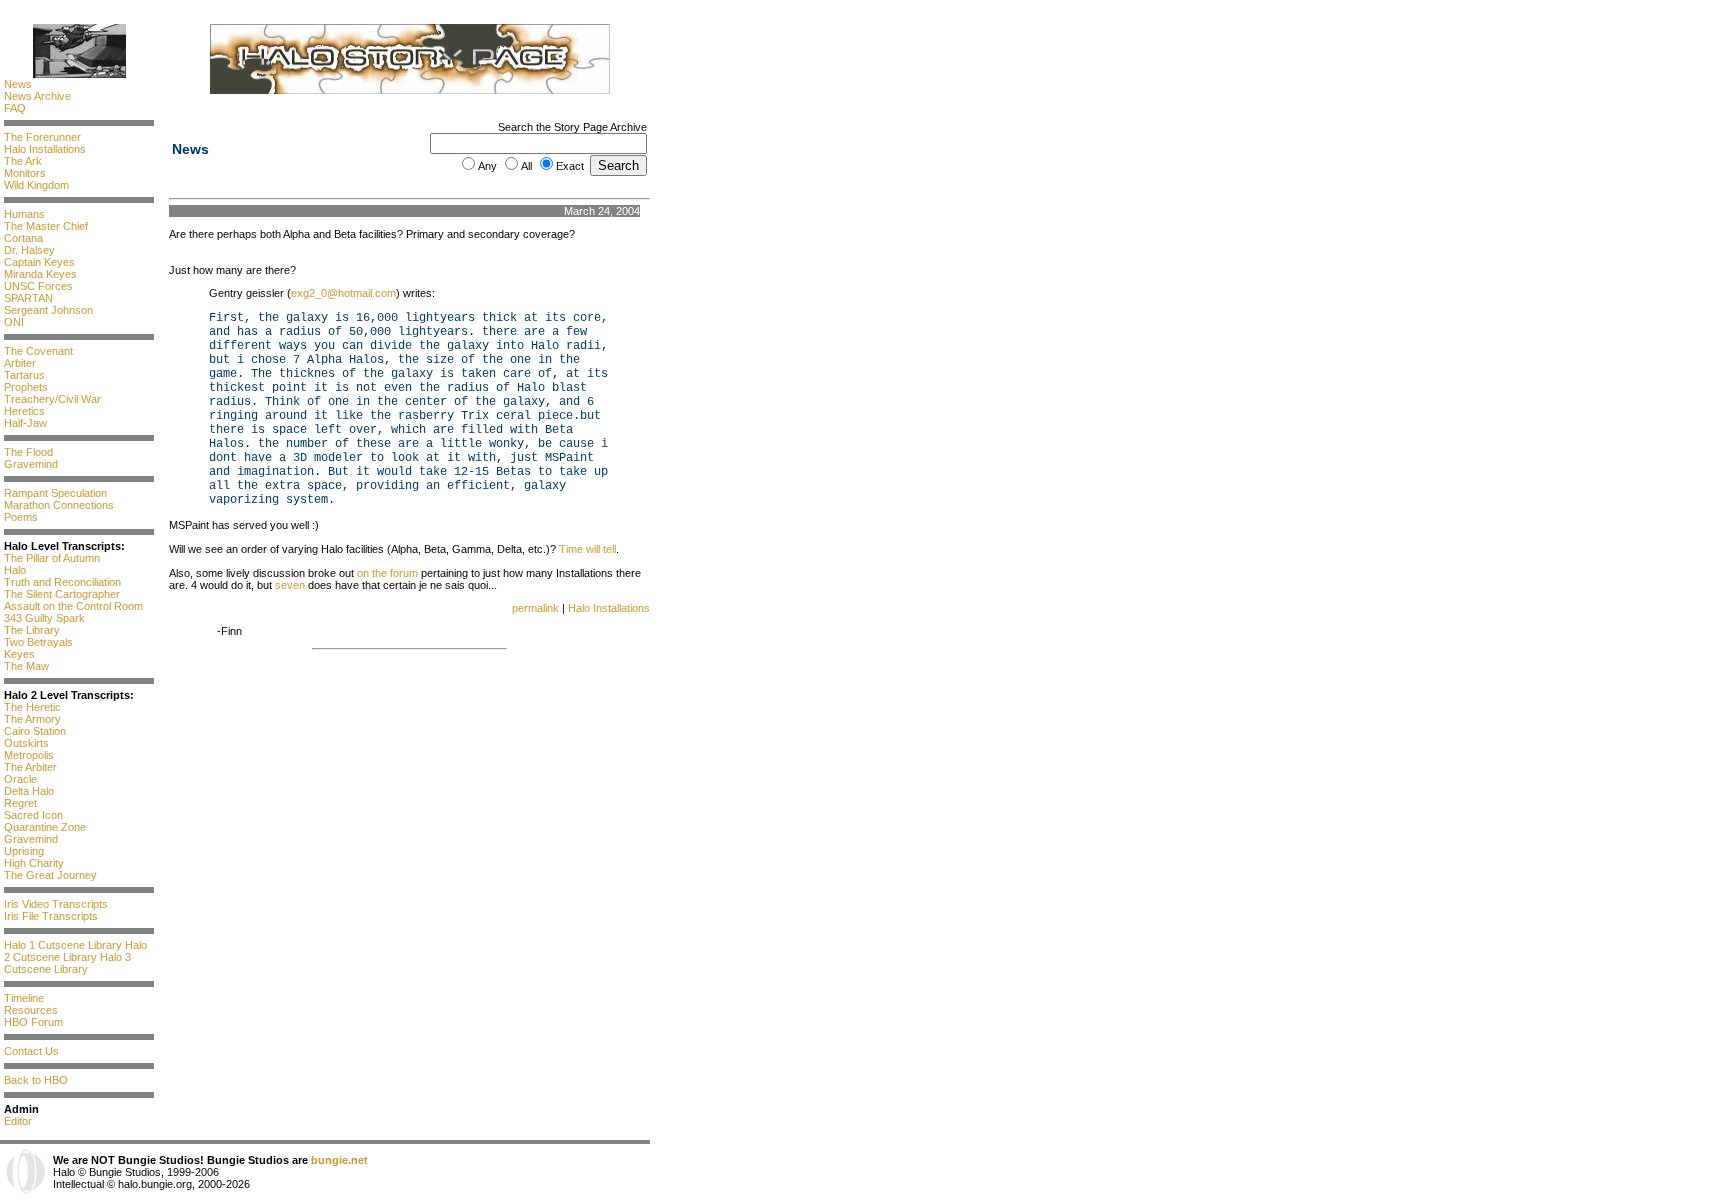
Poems (21, 517)
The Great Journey (50, 875)
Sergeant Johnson (48, 310)
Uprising (24, 851)
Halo (15, 570)
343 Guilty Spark (44, 618)
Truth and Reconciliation (62, 582)
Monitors (25, 173)
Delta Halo (29, 791)
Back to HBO (36, 1080)
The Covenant (38, 351)
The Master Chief (46, 226)
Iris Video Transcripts (56, 904)
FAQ (15, 108)
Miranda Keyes (40, 274)
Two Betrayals (38, 642)
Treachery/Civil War (52, 399)
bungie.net (339, 1160)
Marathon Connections (59, 505)
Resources (31, 1010)
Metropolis (29, 755)
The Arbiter (30, 767)
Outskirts (26, 743)
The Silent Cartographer (62, 594)
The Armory (32, 719)
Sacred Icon (33, 815)
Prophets (26, 387)
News (18, 84)
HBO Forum (33, 1022)
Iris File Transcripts (51, 916)
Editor (18, 1121)
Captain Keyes (39, 262)
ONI (14, 322)
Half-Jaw (25, 423)
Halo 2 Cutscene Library (75, 951)
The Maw (26, 666)
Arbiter (20, 363)
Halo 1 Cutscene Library (63, 945)
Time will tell (587, 549)
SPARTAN (28, 298)
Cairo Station (35, 731)
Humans (24, 214)
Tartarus (24, 375)
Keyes (19, 654)
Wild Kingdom (36, 185)
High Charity (34, 863)
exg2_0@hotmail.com (343, 293)
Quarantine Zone (45, 827)
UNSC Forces (38, 286)
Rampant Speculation (55, 493)
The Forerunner (42, 137)
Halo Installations (45, 149)
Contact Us (31, 1051)
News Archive (37, 96)
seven (290, 585)
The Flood (28, 452)
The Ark (23, 161)
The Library (32, 630)
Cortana (23, 238)
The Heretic (32, 707)
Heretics (24, 411)
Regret (20, 803)
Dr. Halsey (29, 250)
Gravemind (31, 464)
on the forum (387, 573)
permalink (535, 608)
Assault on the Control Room (73, 606)
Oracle (20, 779)
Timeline (24, 998)
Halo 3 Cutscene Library (67, 963)
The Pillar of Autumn (52, 558)
